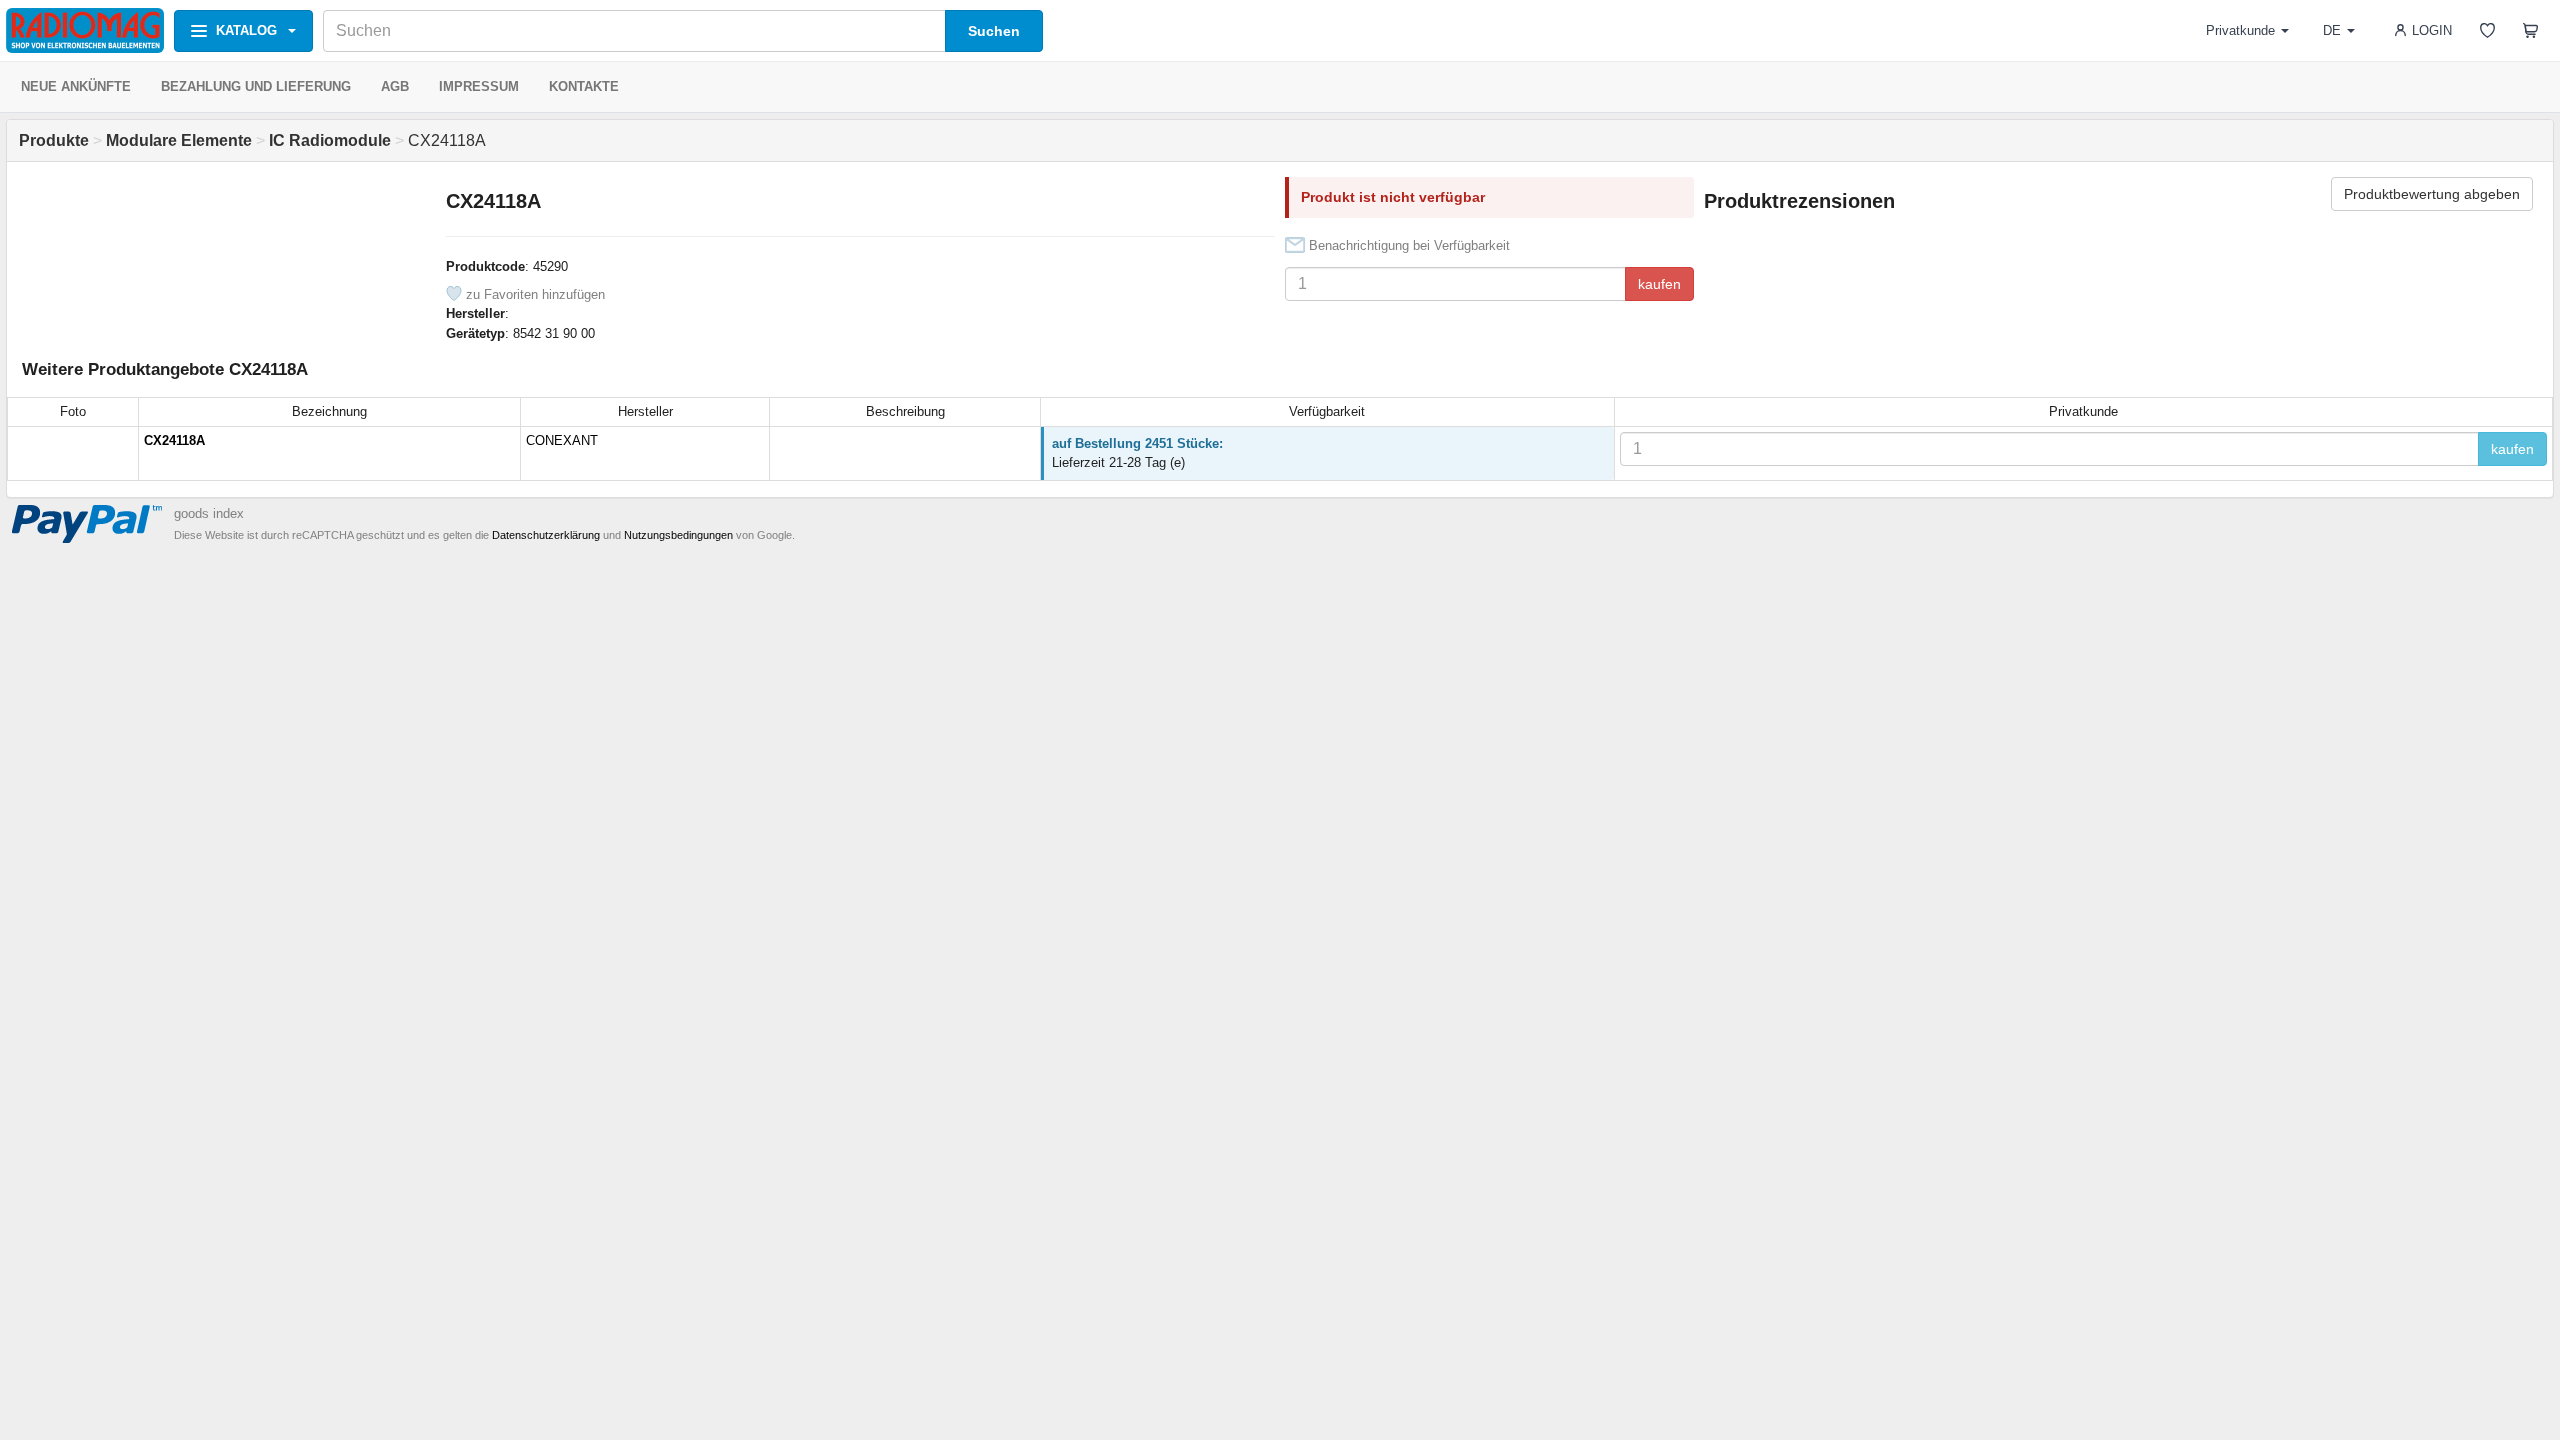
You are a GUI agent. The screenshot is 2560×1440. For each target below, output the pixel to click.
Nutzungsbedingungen (678, 535)
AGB (395, 86)
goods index (209, 513)
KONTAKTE (584, 86)
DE (2332, 30)
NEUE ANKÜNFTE (76, 86)
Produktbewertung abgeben (2432, 194)
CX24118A (174, 440)
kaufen (1659, 284)
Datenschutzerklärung (546, 535)
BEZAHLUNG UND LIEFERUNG (256, 86)
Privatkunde (2240, 30)
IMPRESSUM (479, 86)
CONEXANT (562, 440)
